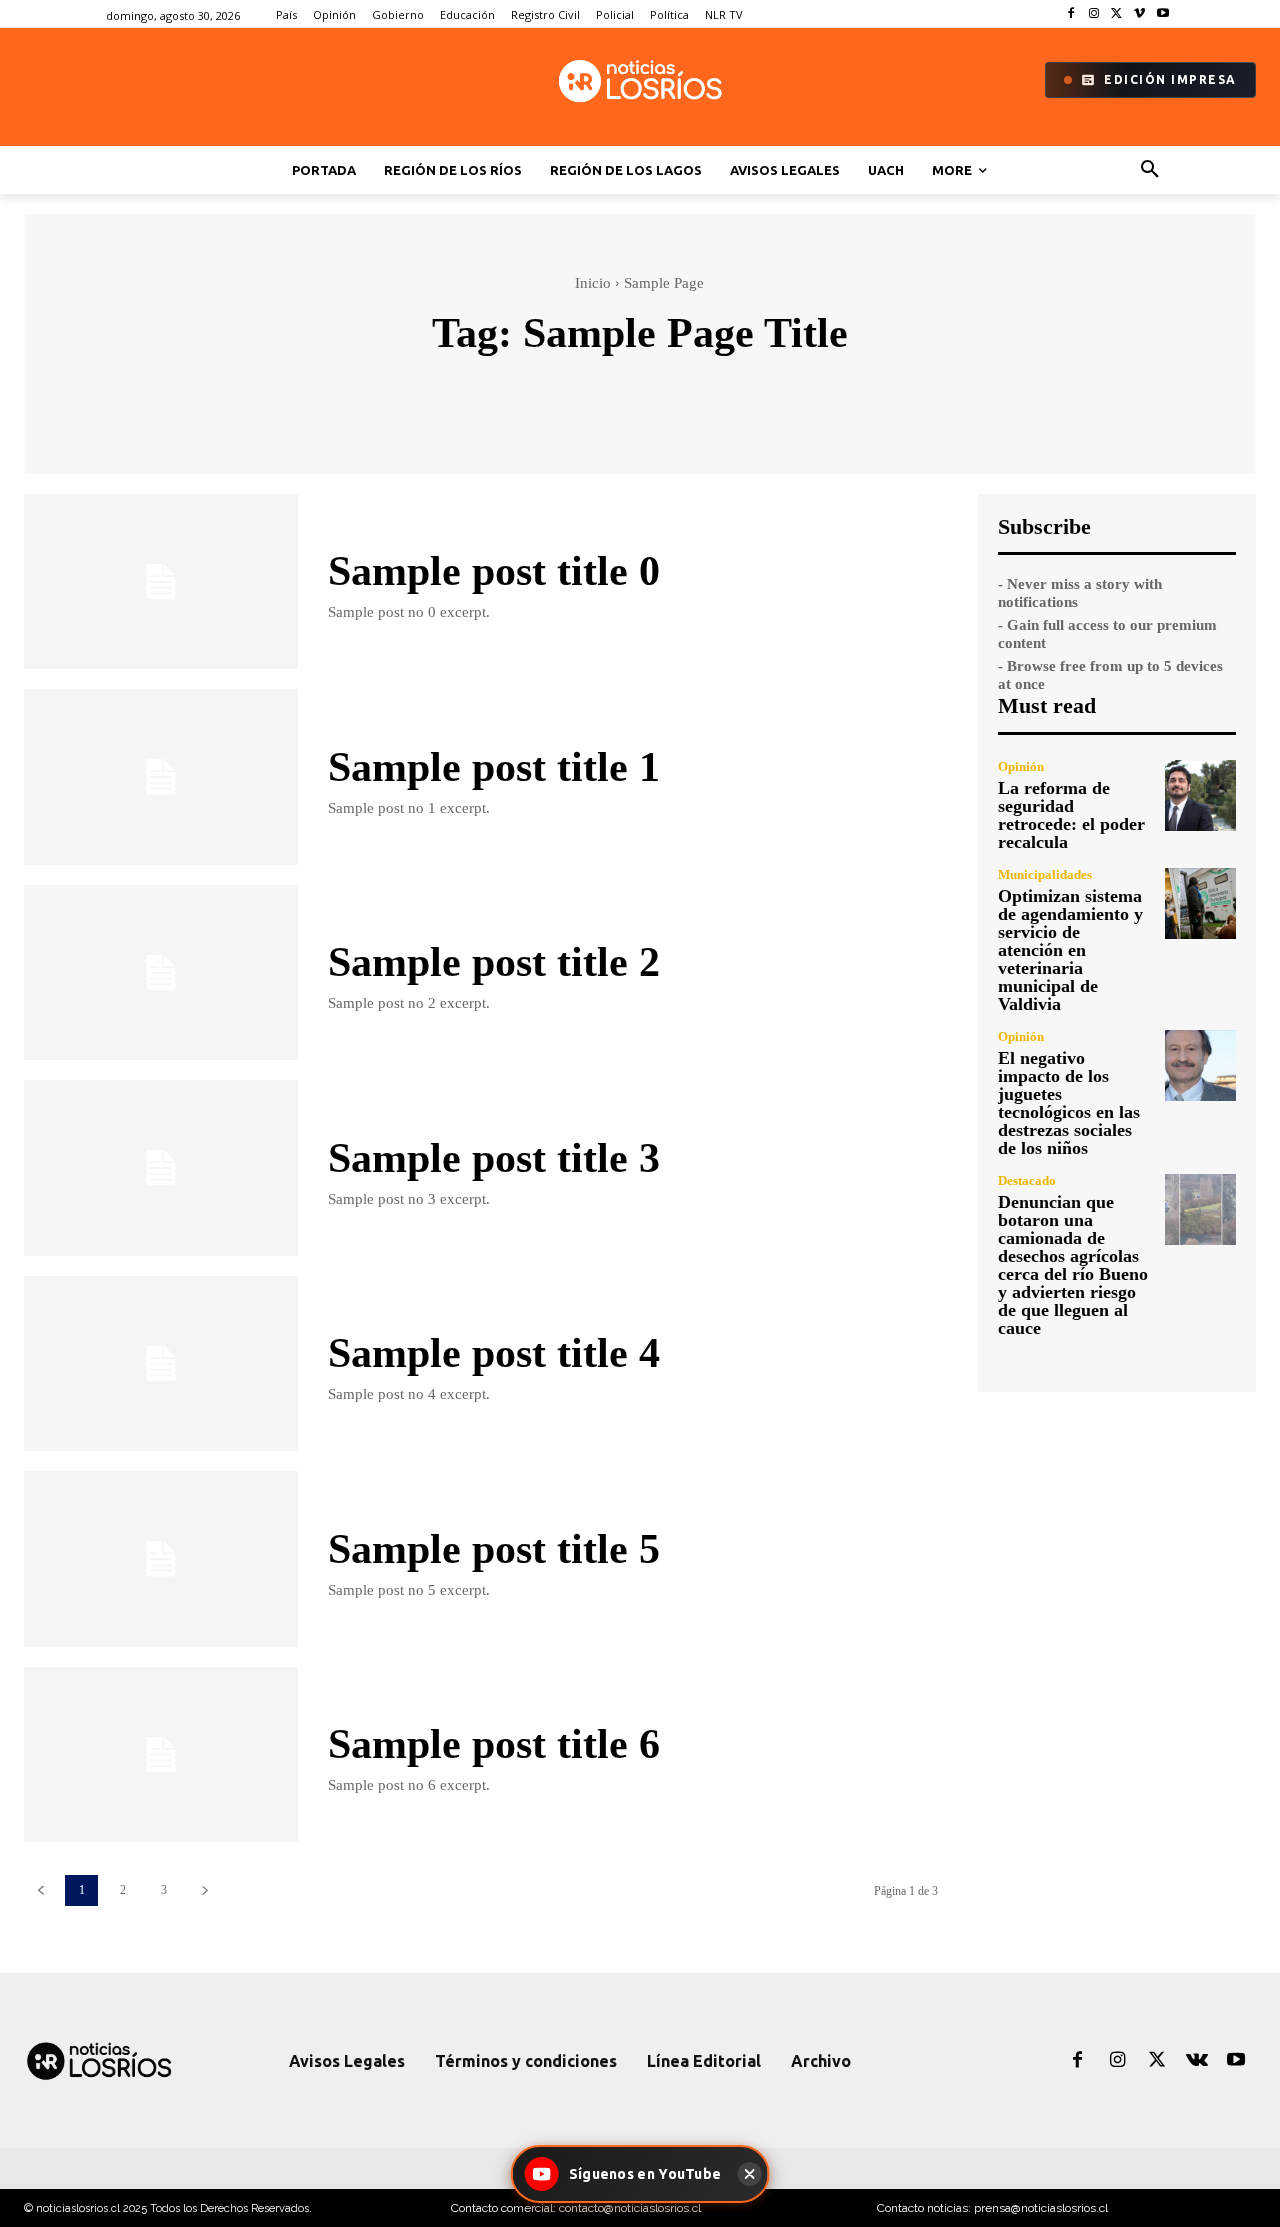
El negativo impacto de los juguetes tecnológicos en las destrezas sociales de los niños (1069, 1103)
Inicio (593, 283)
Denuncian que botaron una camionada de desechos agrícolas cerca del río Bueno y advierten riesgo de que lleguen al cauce (1073, 1265)
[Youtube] (1162, 14)
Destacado (1027, 1180)
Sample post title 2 (494, 962)
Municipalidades (1045, 874)
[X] (1117, 14)
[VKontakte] (1197, 2061)
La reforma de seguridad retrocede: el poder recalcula (1071, 815)
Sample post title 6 (494, 1744)
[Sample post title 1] (161, 776)
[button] (1150, 170)
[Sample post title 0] (161, 581)
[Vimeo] (1139, 14)
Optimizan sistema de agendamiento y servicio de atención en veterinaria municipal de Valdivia (1070, 950)
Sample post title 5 (494, 1549)
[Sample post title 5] (161, 1558)
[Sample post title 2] (161, 972)
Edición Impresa (1170, 79)
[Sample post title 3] (161, 1167)
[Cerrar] (749, 2174)
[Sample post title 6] (161, 1754)
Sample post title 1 (494, 767)
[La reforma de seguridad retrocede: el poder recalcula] (1200, 795)
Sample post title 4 (494, 1353)
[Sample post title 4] (161, 1363)
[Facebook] (1071, 14)
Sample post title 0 (494, 571)
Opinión (1021, 766)
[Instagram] (1094, 14)
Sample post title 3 (494, 1158)
